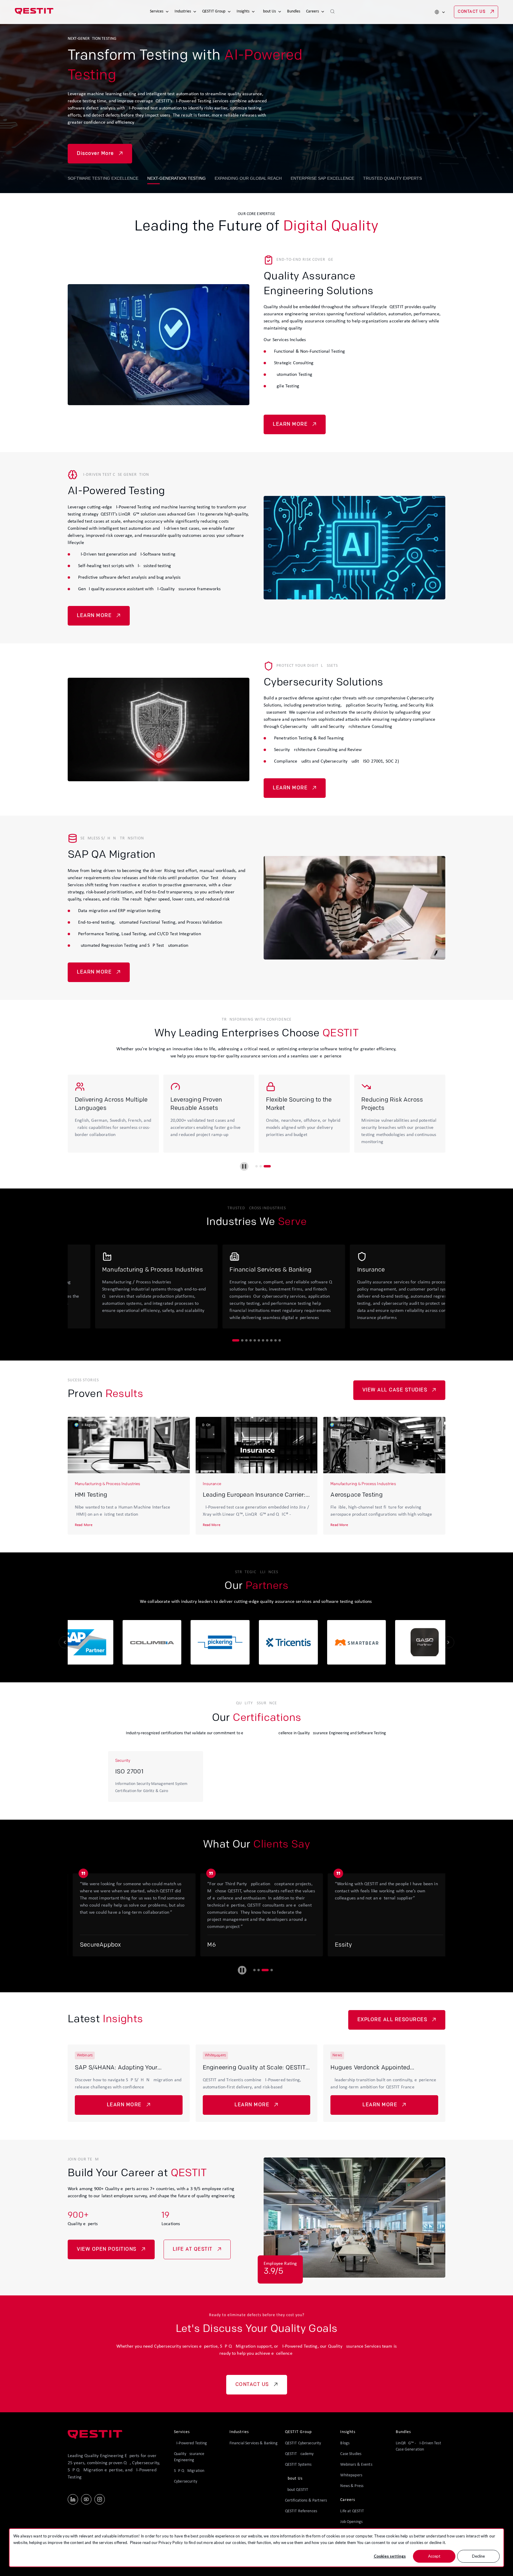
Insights (243, 11)
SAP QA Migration (189, 2471)
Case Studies (351, 2454)
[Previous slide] (65, 1642)
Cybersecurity (186, 2482)
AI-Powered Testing (191, 2443)
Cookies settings (390, 2556)
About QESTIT (297, 2490)
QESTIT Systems (298, 2465)
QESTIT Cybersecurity (303, 2443)
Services (157, 11)
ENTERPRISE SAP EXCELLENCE (322, 178)
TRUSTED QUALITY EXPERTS (392, 178)
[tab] (256, 1166)
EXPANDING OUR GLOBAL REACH (248, 178)
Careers (312, 11)
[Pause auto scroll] (242, 1970)
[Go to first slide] (448, 1642)
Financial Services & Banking (254, 2443)
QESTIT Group (214, 11)
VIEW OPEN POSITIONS (107, 2249)
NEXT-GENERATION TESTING (176, 178)
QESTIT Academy (299, 2454)
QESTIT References (301, 2511)
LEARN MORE (290, 424)
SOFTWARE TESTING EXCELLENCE (103, 178)
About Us (268, 11)
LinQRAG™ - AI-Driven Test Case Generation (418, 2446)
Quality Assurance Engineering (189, 2457)
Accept (434, 2556)
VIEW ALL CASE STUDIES (395, 1390)
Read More (84, 1525)
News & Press (352, 2486)
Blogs (345, 2443)
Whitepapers (351, 2475)
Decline (478, 2556)
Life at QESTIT (352, 2511)
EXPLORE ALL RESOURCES (392, 2020)
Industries (183, 11)
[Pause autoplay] (244, 1166)
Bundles (294, 11)
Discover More (95, 147)
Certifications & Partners (306, 2501)
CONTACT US (472, 12)
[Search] (332, 12)
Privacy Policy (171, 2542)
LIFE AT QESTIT (193, 2249)
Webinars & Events (356, 2465)
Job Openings (351, 2522)
